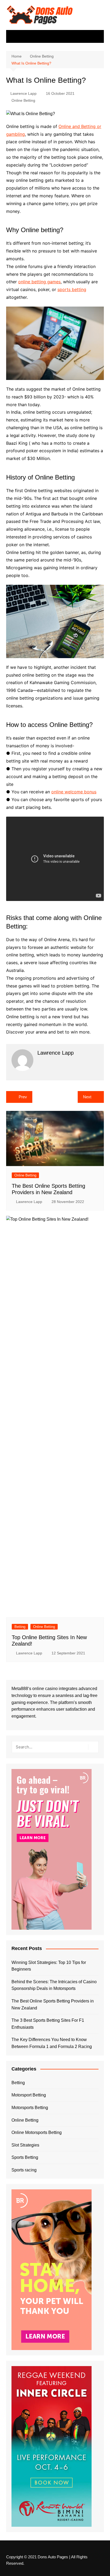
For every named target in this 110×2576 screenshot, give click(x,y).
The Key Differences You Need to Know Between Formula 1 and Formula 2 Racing (52, 2043)
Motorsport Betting (29, 2095)
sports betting (72, 289)
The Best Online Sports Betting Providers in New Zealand (53, 2004)
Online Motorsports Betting (37, 2132)
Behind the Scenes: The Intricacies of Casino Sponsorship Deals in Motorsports (54, 1985)
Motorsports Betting (30, 2108)
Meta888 (20, 1689)
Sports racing (24, 2170)
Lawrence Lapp (23, 93)
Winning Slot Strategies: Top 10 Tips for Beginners (49, 1966)
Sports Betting (25, 2157)
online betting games (39, 282)
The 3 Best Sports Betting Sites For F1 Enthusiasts (48, 2024)
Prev (23, 1097)
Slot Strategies (25, 2145)
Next (87, 1097)
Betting (20, 1627)
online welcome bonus (74, 792)
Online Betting (23, 100)
